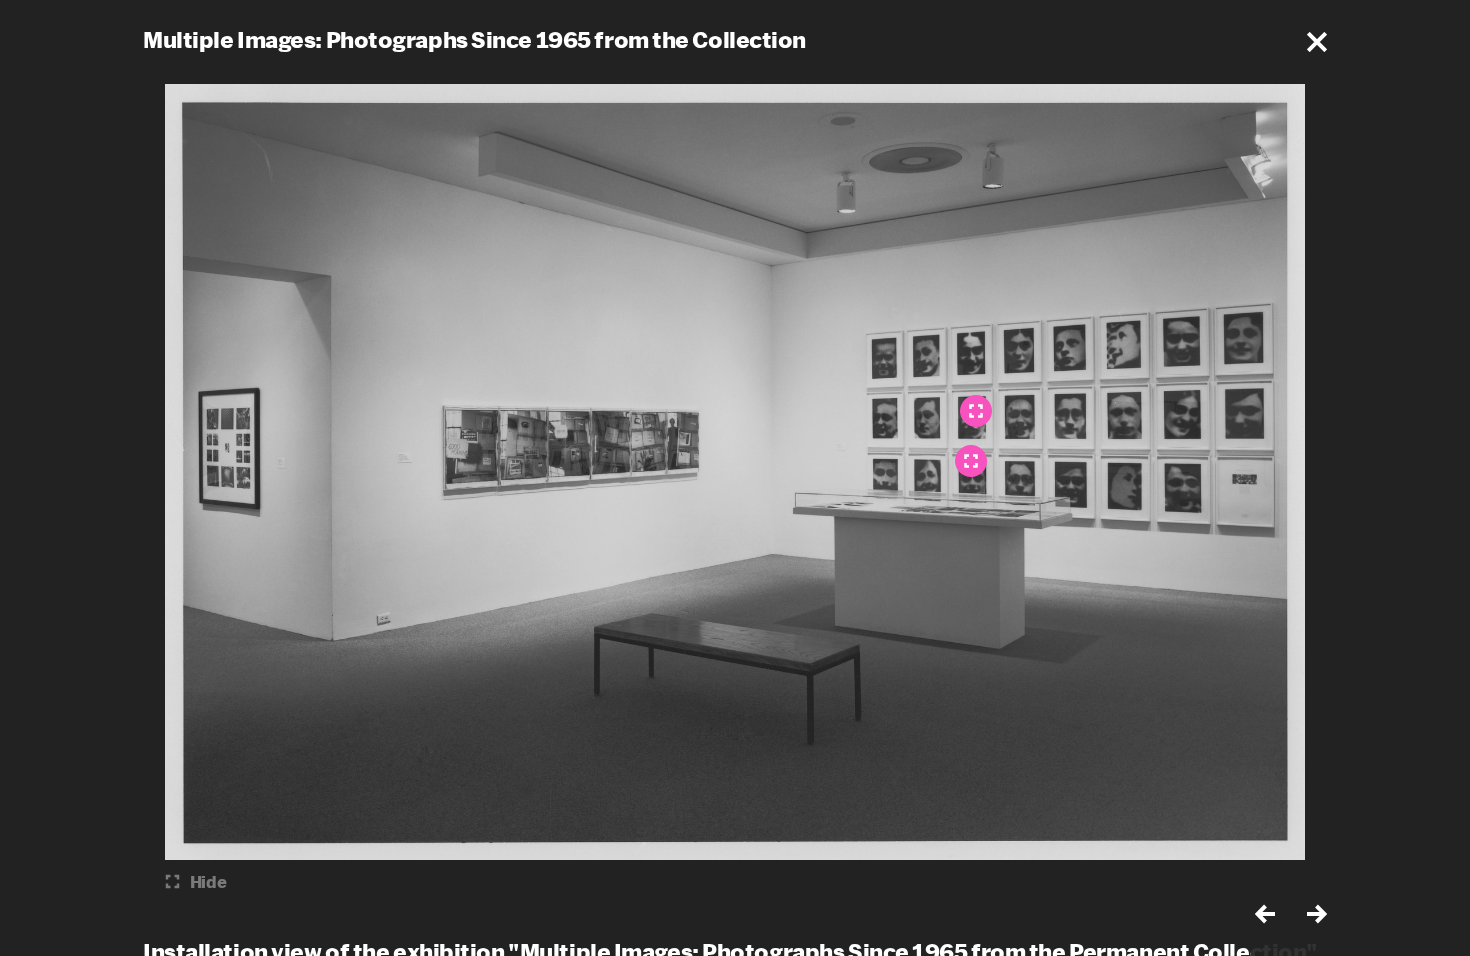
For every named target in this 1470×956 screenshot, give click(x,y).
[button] (1317, 42)
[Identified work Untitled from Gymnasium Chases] (976, 411)
